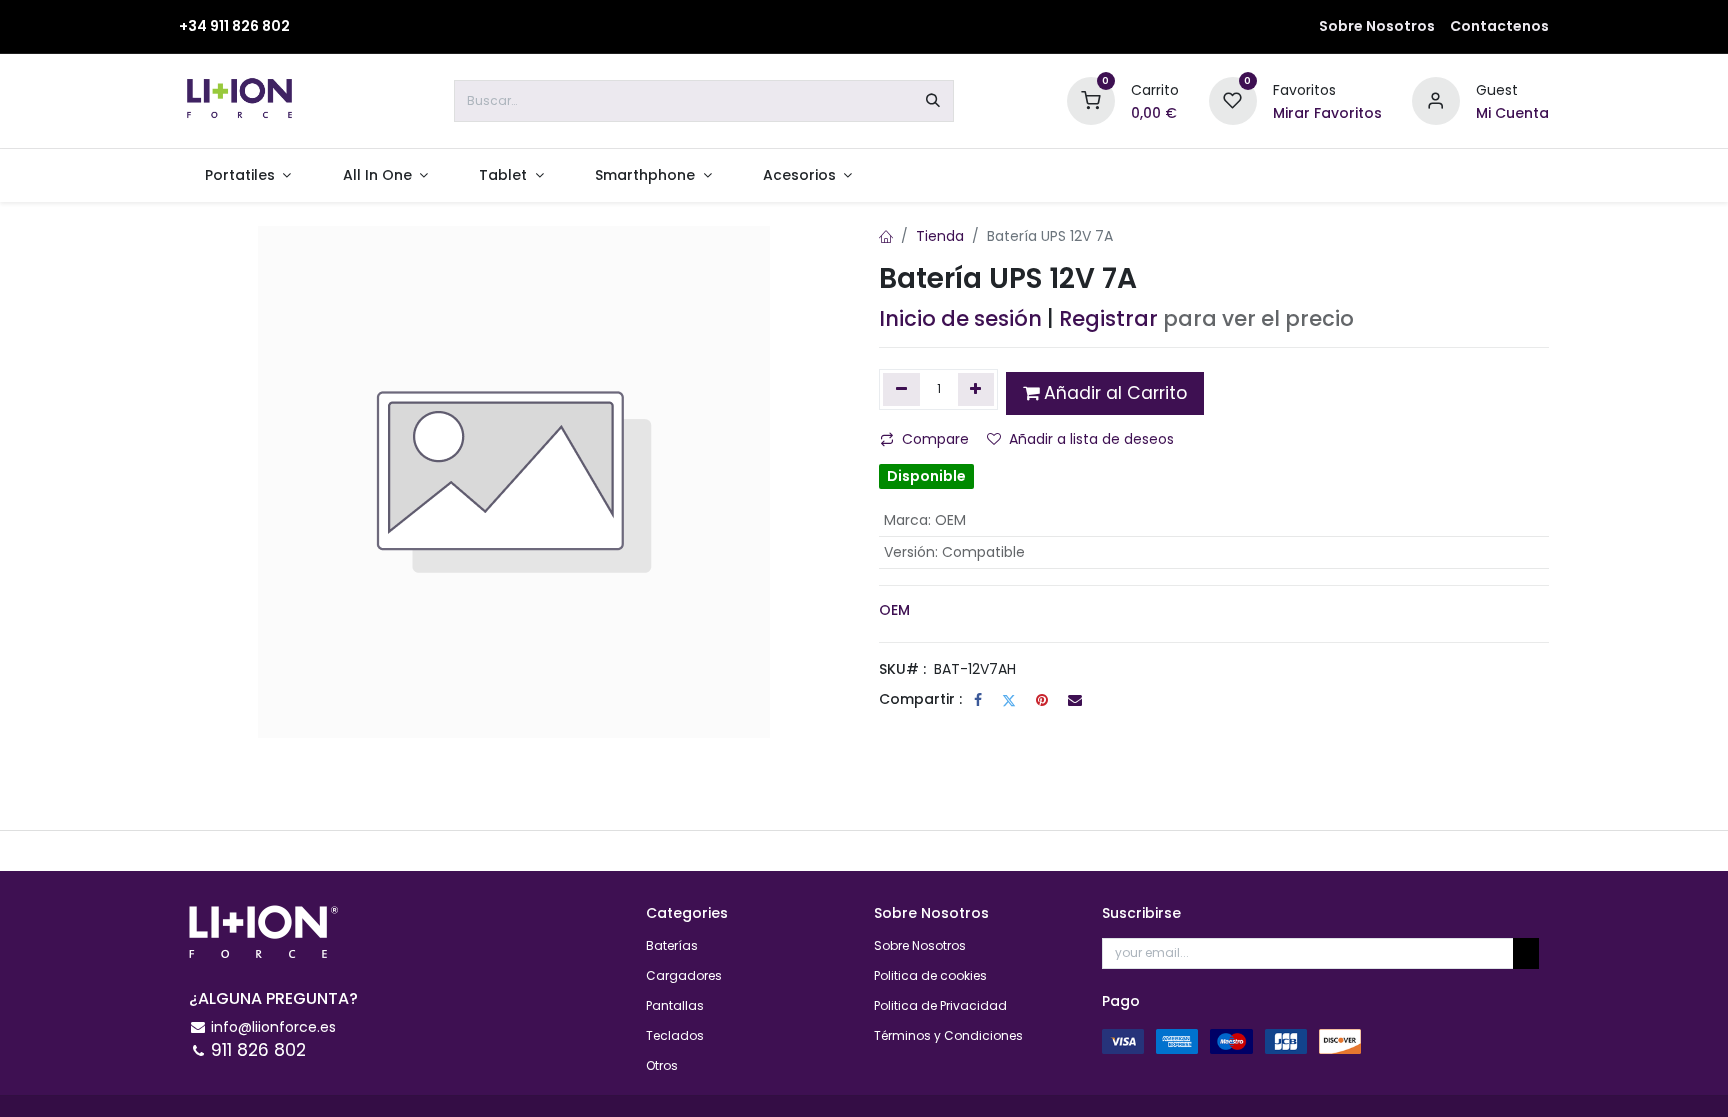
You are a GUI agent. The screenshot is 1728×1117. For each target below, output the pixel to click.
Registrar (1108, 318)
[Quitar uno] (901, 389)
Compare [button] (935, 439)
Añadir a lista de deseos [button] (1091, 439)
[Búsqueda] (933, 101)
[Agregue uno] (976, 389)
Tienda (940, 236)
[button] (1526, 953)
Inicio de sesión (960, 318)
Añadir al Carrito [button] (1113, 393)
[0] (1091, 100)
